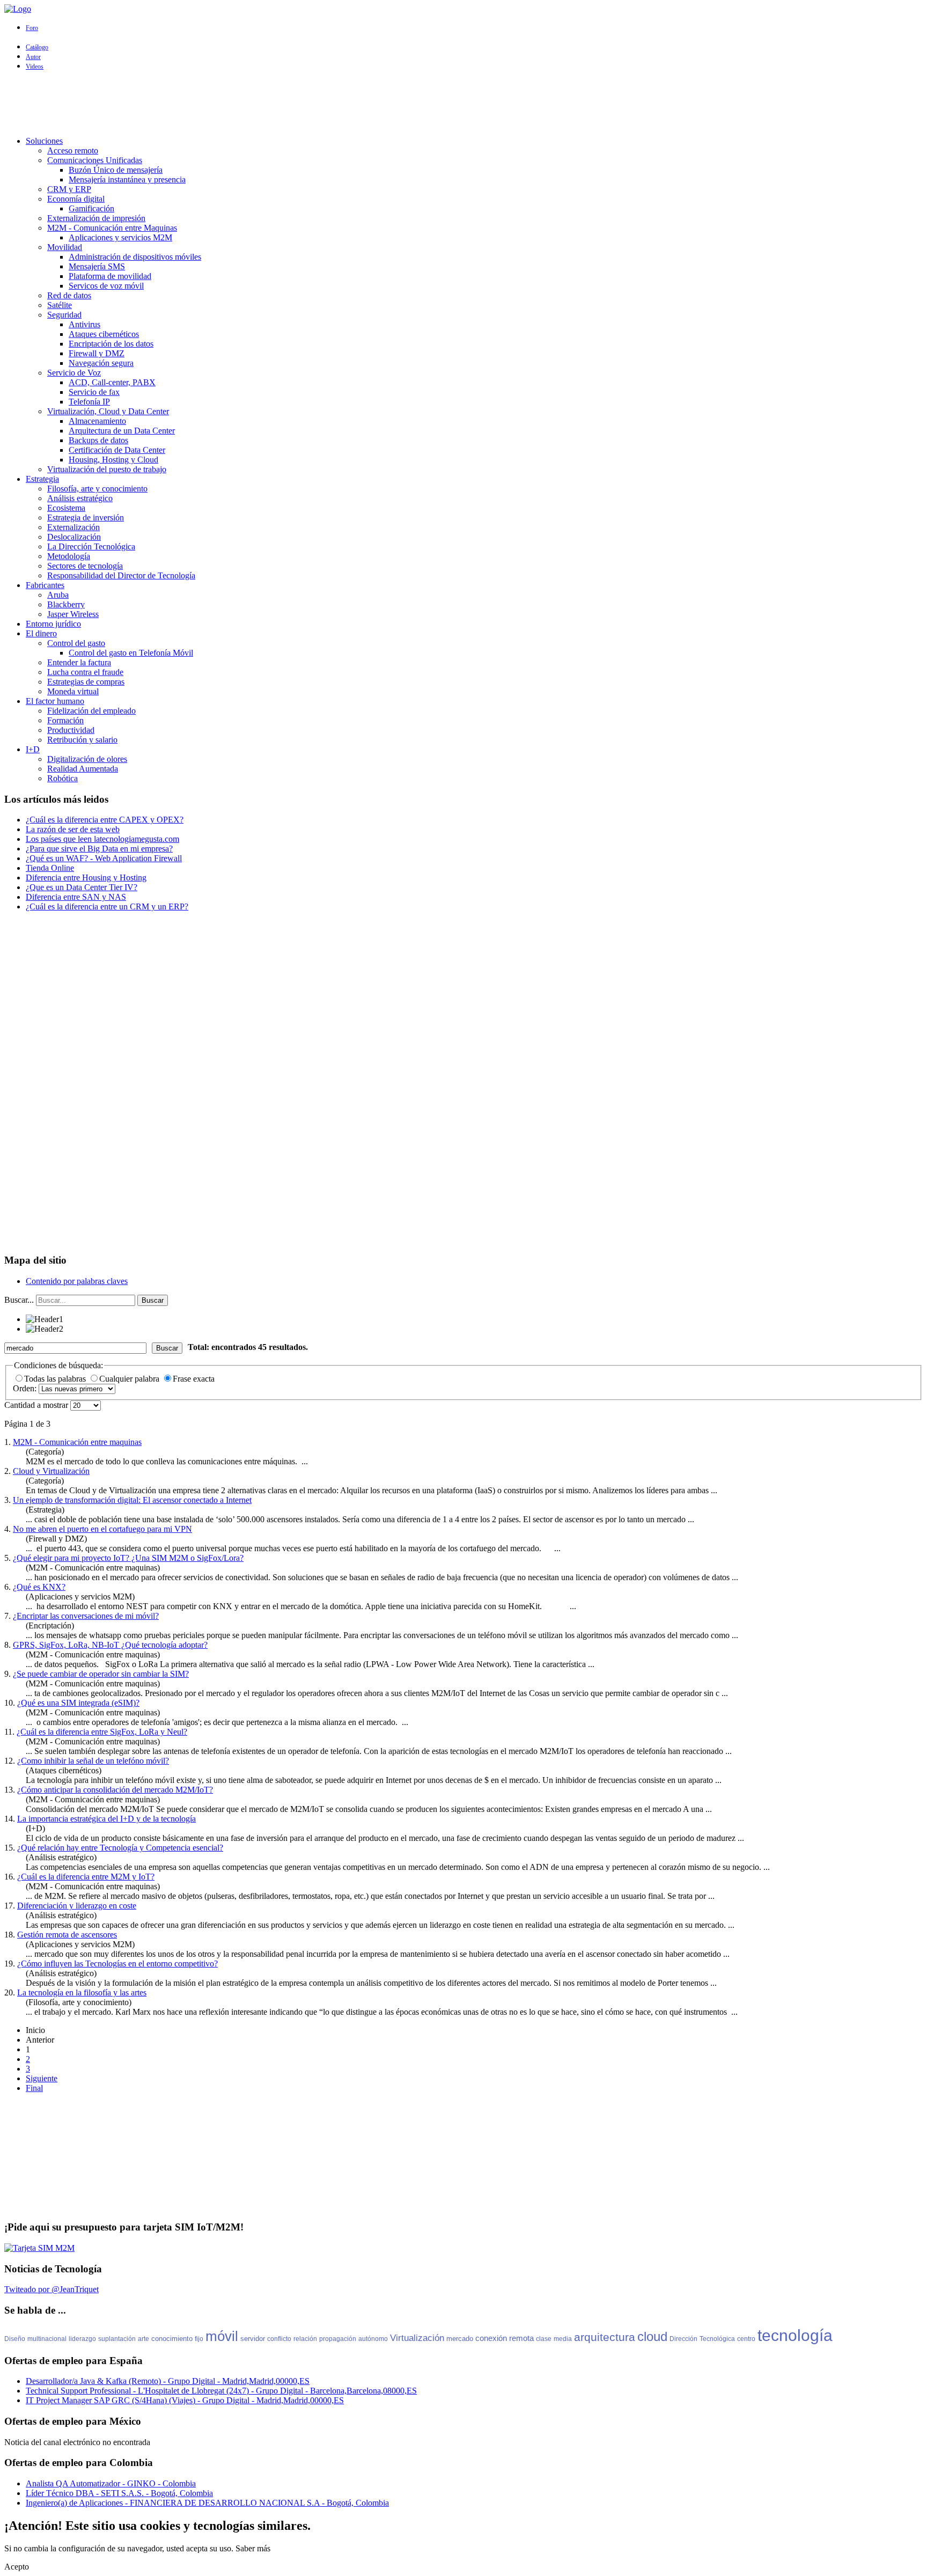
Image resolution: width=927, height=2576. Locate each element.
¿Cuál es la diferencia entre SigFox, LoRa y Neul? (102, 1732)
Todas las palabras (56, 1379)
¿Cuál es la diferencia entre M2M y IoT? (86, 1877)
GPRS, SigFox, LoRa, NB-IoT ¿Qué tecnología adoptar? (110, 1645)
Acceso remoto (73, 151)
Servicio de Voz (74, 373)
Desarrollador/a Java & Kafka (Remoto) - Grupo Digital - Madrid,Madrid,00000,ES (168, 2381)
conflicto (279, 2339)
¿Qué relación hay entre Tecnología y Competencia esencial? (120, 1848)
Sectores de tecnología (85, 566)
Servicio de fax (94, 392)
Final (34, 2088)
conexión (491, 2338)
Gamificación (91, 208)
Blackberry (66, 604)
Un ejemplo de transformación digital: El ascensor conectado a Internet (132, 1500)
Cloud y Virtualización (51, 1471)
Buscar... (19, 1300)
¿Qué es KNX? (39, 1587)
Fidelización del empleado (91, 711)
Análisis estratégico (80, 498)
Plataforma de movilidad (110, 276)
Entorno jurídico (53, 624)
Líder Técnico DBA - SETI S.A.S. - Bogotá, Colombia (119, 2493)
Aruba (58, 595)
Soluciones (44, 141)
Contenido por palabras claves (77, 1281)
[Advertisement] (464, 104)
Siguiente (42, 2078)
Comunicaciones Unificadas (95, 160)
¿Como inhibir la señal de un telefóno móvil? (93, 1761)
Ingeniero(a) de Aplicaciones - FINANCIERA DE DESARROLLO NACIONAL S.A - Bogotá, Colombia (207, 2503)
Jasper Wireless (73, 614)
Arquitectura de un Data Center (122, 431)
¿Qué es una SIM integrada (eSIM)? (78, 1703)
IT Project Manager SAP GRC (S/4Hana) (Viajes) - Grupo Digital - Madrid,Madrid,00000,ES (185, 2400)
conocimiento (172, 2339)
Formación (65, 720)
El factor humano (55, 701)
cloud (652, 2336)
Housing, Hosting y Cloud (113, 460)
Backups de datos (98, 440)
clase (544, 2339)
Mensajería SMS (97, 266)
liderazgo (82, 2339)
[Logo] (18, 9)
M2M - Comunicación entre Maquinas (112, 228)
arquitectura (605, 2337)
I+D (33, 749)
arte (144, 2339)
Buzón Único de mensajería (116, 170)
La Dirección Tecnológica (91, 546)
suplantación (117, 2339)
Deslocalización (74, 537)
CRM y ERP (69, 189)
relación (305, 2339)
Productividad (71, 730)
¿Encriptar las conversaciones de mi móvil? (86, 1616)
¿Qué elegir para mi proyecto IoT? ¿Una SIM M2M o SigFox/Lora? (128, 1558)
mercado (460, 2339)
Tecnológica (717, 2339)
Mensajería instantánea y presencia (127, 179)
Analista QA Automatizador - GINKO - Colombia (111, 2483)
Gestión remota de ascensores (67, 1935)
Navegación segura (101, 363)
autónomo (373, 2339)
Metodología (69, 556)
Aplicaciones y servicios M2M (120, 237)
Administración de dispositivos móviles (135, 257)
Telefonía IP (89, 402)
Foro (32, 28)
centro (746, 2339)
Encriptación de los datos (111, 344)
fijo (199, 2339)
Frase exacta (194, 1379)
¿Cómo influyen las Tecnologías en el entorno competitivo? (117, 1964)
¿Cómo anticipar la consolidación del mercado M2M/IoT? (115, 1790)
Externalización (73, 527)
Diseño (15, 2339)
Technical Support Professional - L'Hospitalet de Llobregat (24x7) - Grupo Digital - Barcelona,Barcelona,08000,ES (221, 2391)
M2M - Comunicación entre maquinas (77, 1442)
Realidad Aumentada (83, 769)
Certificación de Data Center (117, 450)
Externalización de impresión (96, 218)
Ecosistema (66, 508)
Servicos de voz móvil (106, 286)
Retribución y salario (82, 740)
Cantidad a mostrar (37, 1405)
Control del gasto (76, 643)
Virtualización (417, 2338)
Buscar (153, 1300)
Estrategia (42, 479)
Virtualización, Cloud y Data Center (108, 411)
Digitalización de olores (87, 759)
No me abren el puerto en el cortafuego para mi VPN (102, 1529)
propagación (338, 2339)
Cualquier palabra (130, 1379)
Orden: (26, 1388)
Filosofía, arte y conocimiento (97, 489)
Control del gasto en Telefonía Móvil (131, 653)
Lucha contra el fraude (85, 672)
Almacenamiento (97, 421)
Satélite (60, 305)
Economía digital (76, 199)
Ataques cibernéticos (104, 334)
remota (521, 2338)
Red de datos (69, 295)
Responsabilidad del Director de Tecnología (121, 575)
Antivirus (84, 324)
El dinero (41, 633)
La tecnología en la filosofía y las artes (82, 1992)
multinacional (47, 2339)
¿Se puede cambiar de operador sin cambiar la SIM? (101, 1674)
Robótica (62, 778)
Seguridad (64, 315)
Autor (33, 57)
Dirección (683, 2339)
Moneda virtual (73, 691)
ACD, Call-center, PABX (112, 382)
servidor (253, 2339)
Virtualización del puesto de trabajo (107, 469)
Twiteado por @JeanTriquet (51, 2289)
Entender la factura (79, 662)
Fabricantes (45, 585)
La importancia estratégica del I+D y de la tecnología (106, 1819)
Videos (35, 67)
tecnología (795, 2335)
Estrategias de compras (86, 682)
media (563, 2339)
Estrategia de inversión (86, 518)
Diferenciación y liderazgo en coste (77, 1906)
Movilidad (65, 247)
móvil (222, 2336)
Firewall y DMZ (97, 353)
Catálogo (37, 47)
